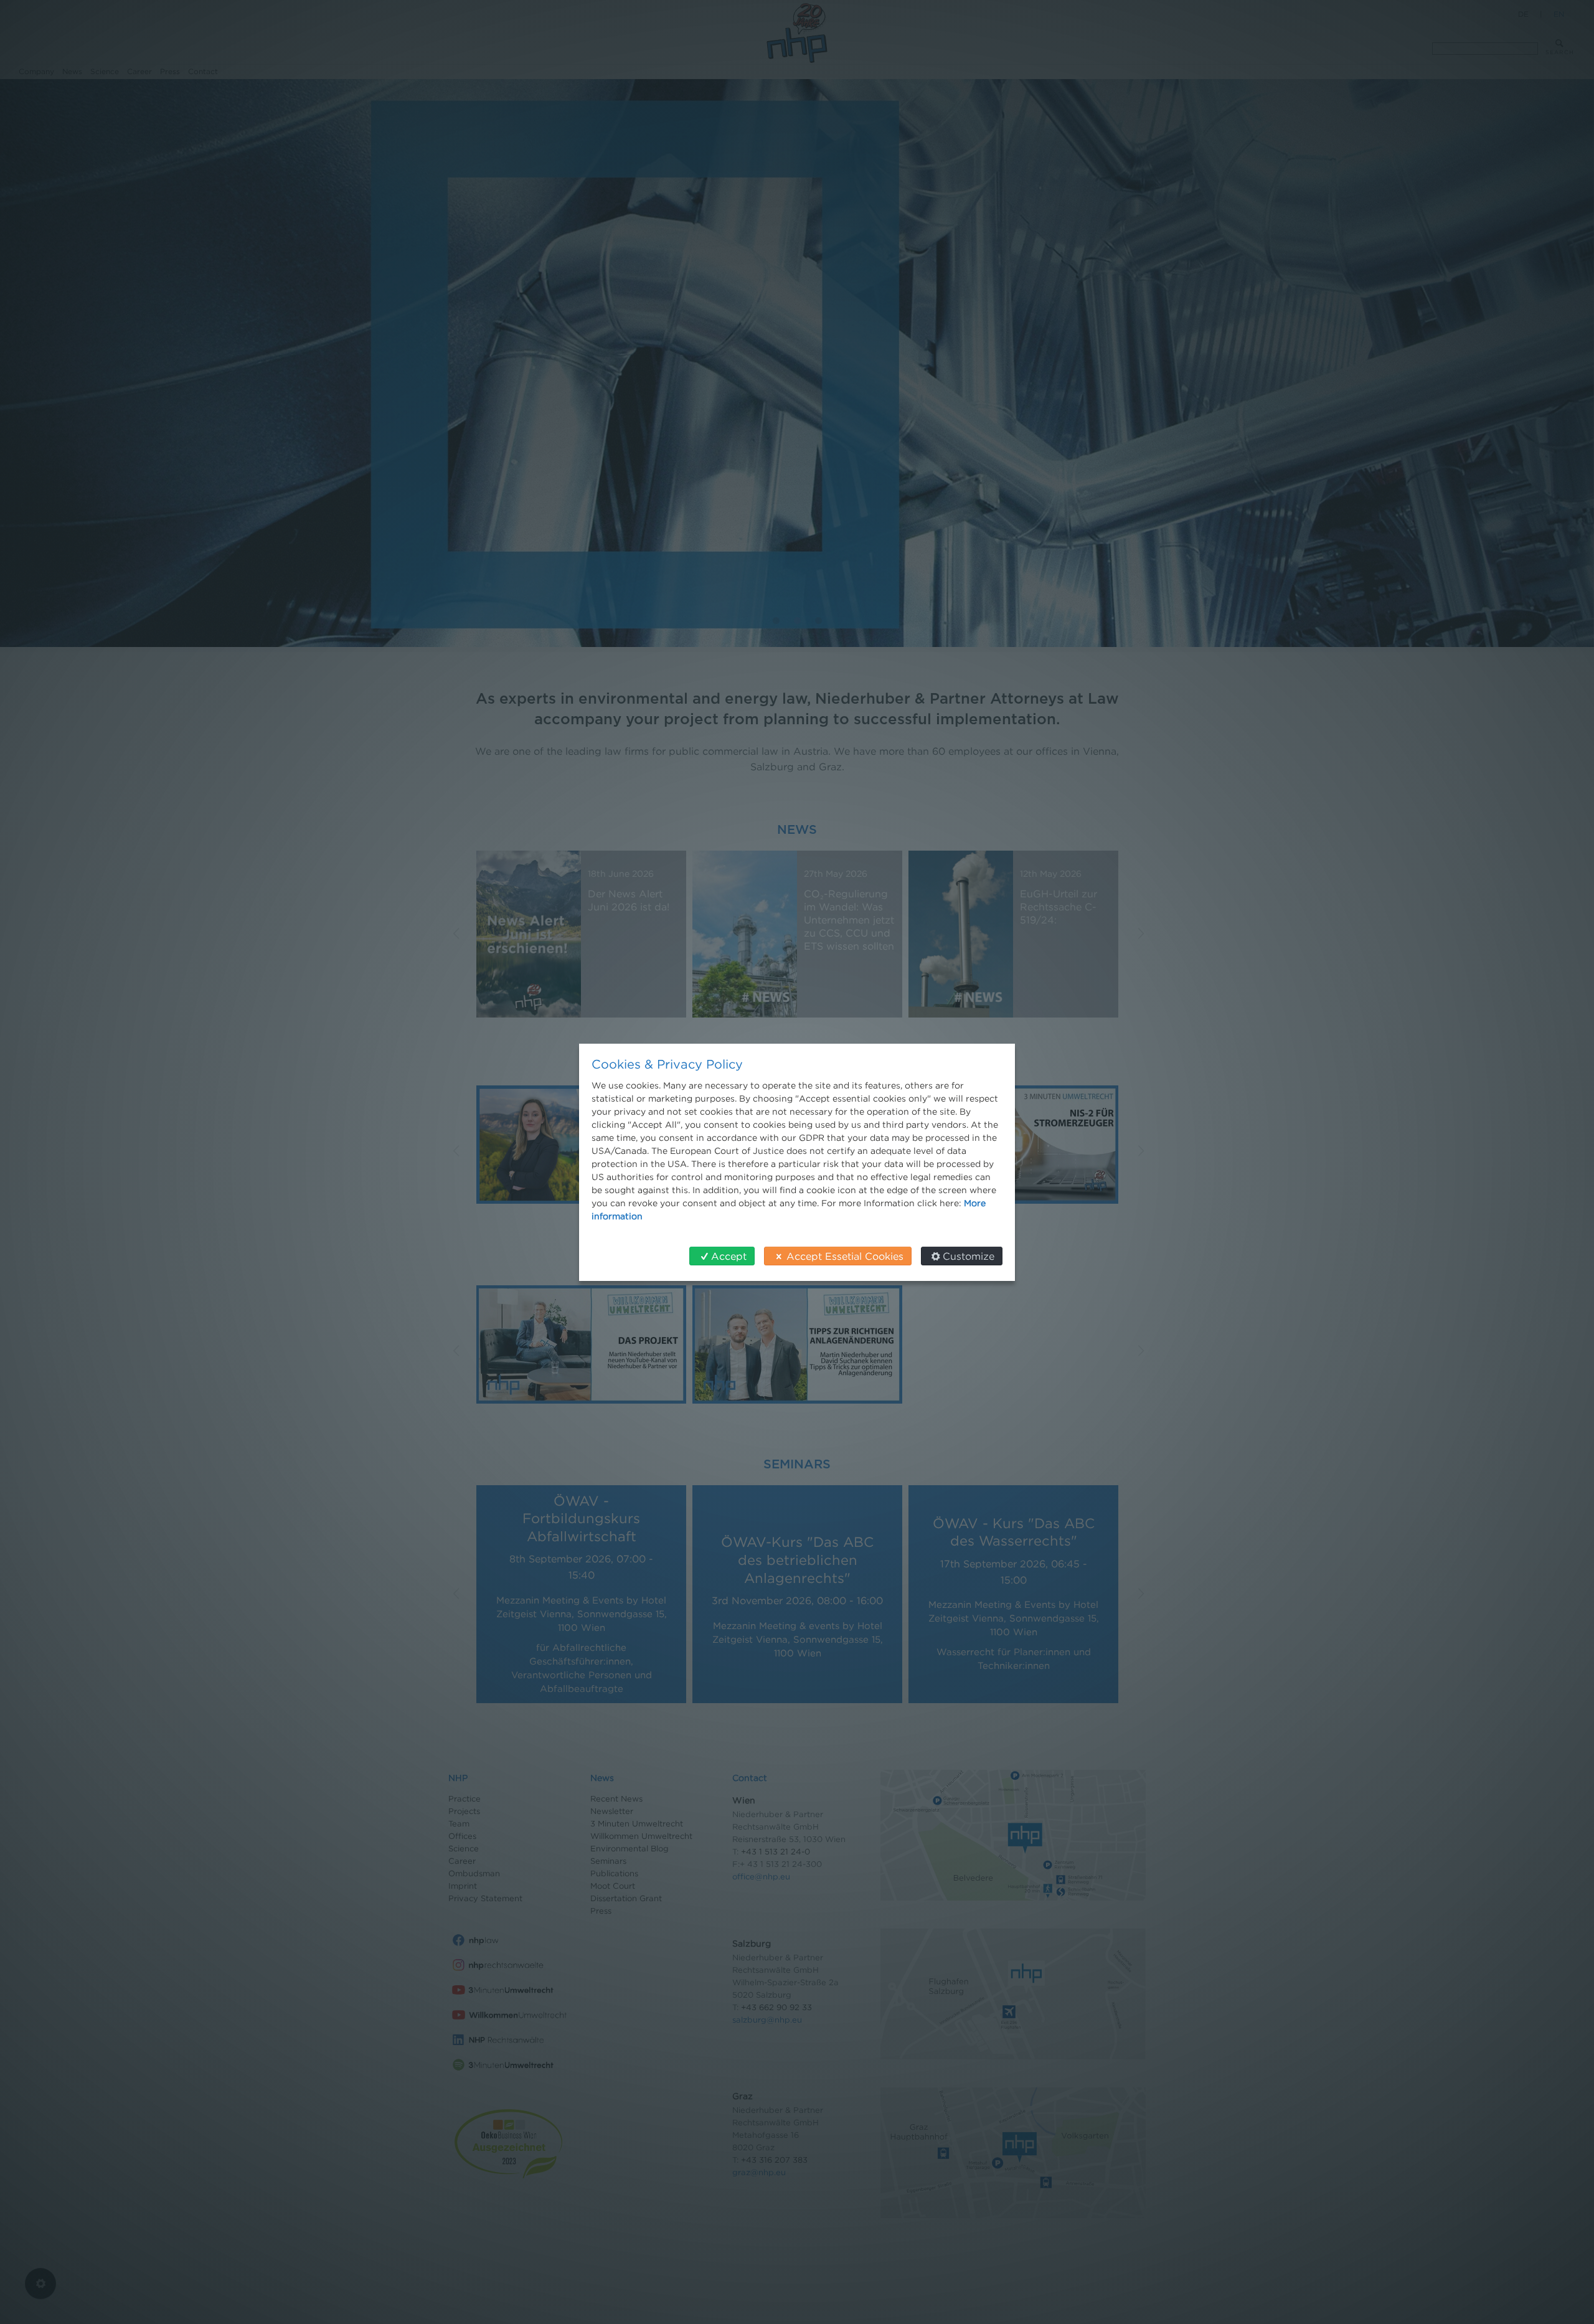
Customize (969, 1256)
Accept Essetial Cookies (845, 1256)
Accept (729, 1256)
